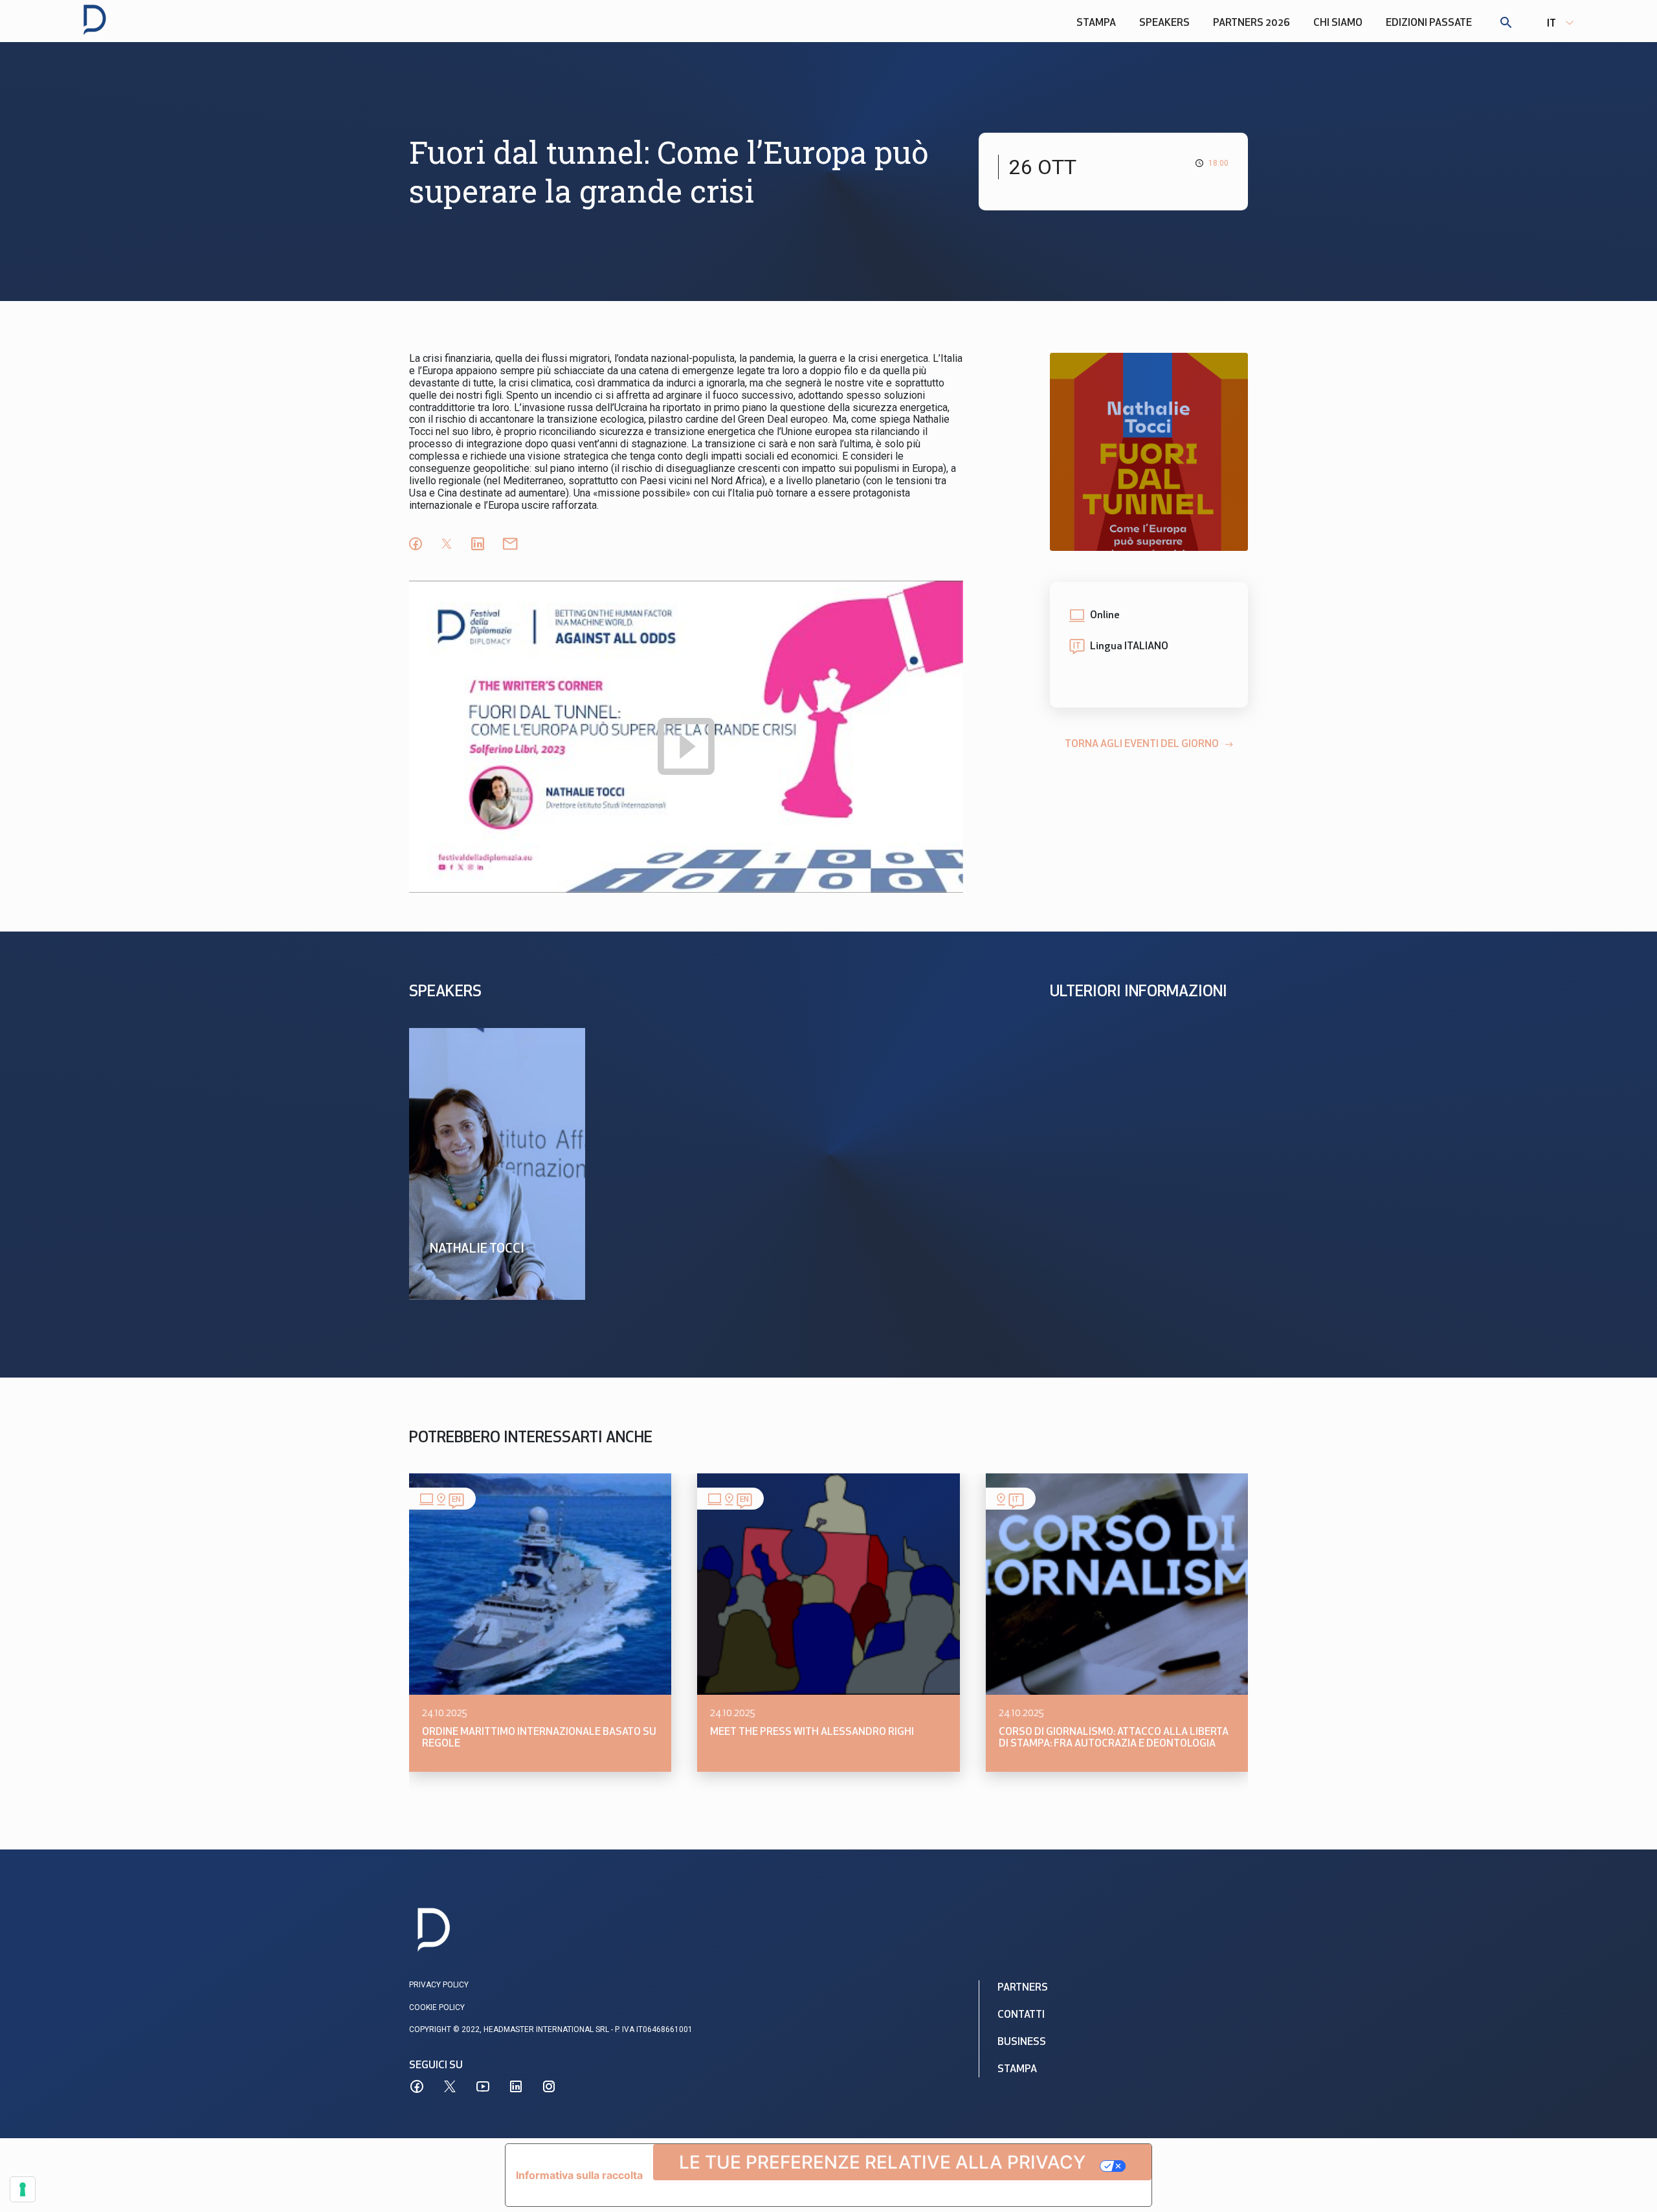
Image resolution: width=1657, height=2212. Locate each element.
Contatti (1021, 2015)
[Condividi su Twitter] (447, 544)
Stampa (1096, 23)
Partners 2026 (1251, 23)
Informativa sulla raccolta (579, 2175)
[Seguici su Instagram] (549, 2086)
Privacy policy (439, 1985)
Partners (1023, 1988)
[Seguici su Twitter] (450, 2086)
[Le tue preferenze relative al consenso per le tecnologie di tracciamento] (23, 2189)
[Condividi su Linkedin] (478, 544)
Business (1022, 2042)
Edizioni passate (1429, 23)
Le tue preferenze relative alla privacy (882, 2162)
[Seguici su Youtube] (483, 2086)
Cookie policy (437, 2007)
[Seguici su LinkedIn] (516, 2086)
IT (1551, 24)
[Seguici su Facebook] (417, 2086)
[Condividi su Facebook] (416, 544)
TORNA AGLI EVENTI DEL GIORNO (1142, 744)
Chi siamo (1338, 23)
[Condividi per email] (510, 544)
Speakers (1164, 23)
